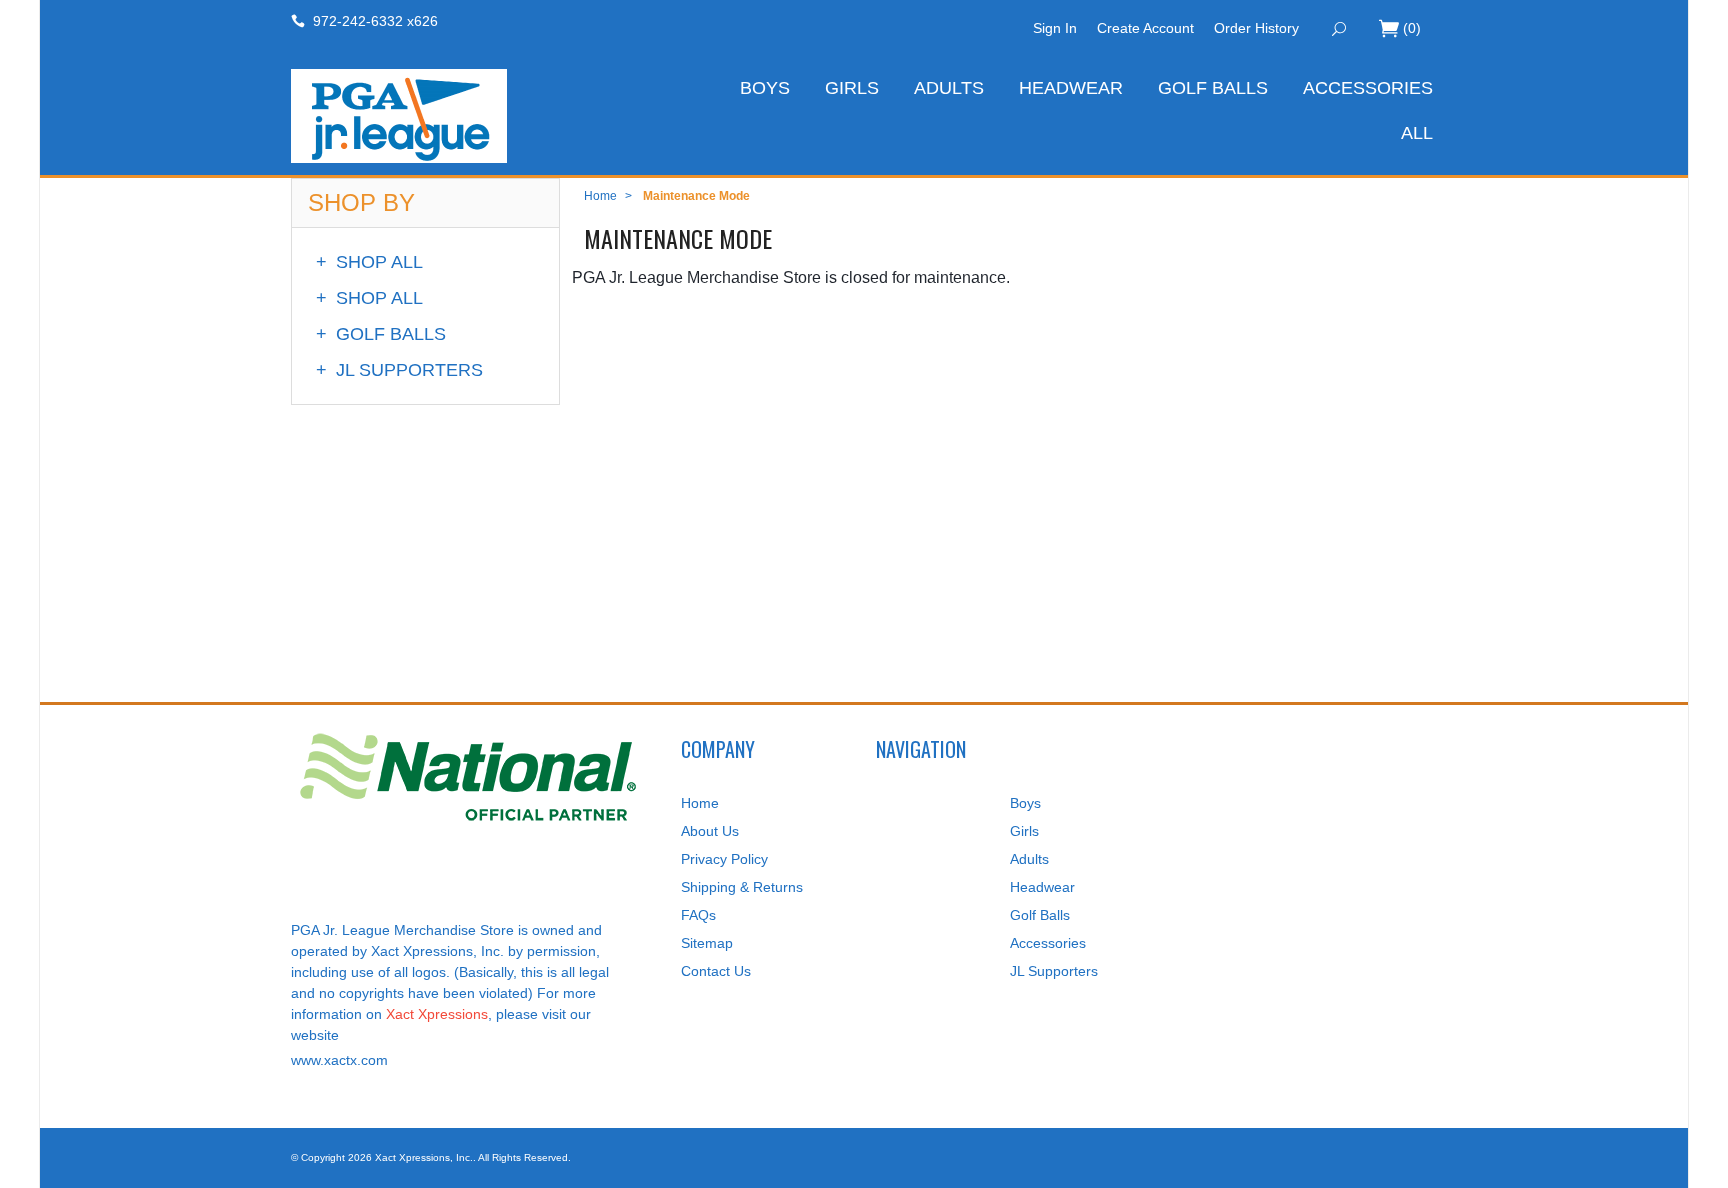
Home (600, 196)
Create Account (1145, 28)
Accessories (1368, 88)
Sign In (1055, 28)
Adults (949, 88)
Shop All (369, 262)
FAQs (698, 915)
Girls (852, 88)
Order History (1256, 28)
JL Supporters (399, 370)
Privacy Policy (724, 859)
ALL (1417, 133)
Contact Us (716, 971)
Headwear (1071, 88)
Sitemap (707, 943)
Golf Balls (1213, 88)
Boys (765, 88)
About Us (710, 831)
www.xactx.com (339, 1060)
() (1412, 28)
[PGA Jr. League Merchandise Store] (474, 116)
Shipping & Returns (742, 887)
